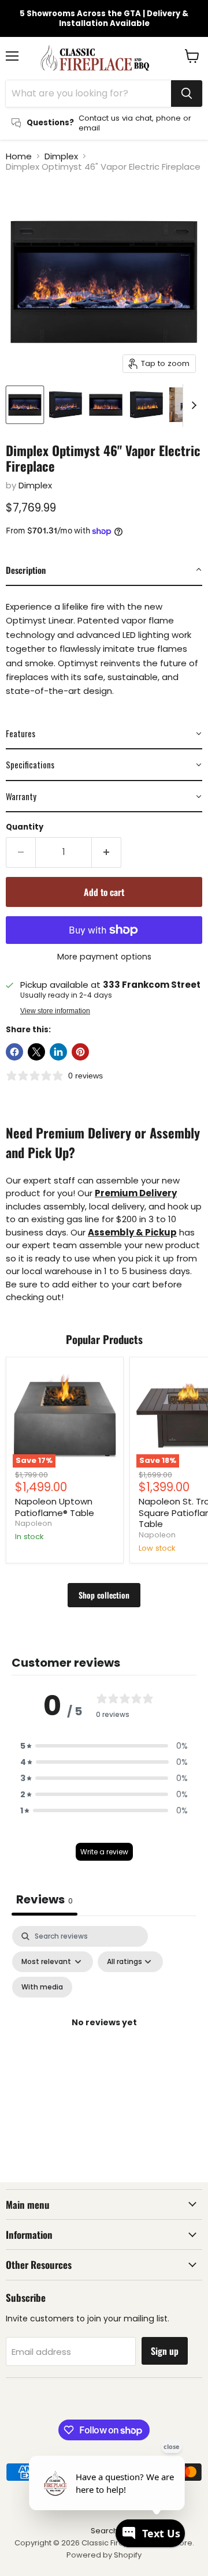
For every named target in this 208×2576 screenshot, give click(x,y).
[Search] (187, 94)
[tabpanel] (104, 2036)
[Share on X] (36, 1052)
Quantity (25, 827)
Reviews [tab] (44, 1899)
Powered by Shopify (104, 2555)
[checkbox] (42, 1987)
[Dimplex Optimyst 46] (25, 405)
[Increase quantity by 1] (107, 852)
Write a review (104, 1852)
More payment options (104, 957)
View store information (55, 1011)
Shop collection (104, 1595)
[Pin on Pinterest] (80, 1052)
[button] (104, 570)
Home (19, 156)
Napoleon (34, 1523)
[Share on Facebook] (14, 1052)
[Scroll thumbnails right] (192, 405)
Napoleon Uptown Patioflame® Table (55, 1507)
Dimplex (61, 156)
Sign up (165, 2351)
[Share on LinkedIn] (58, 1052)
